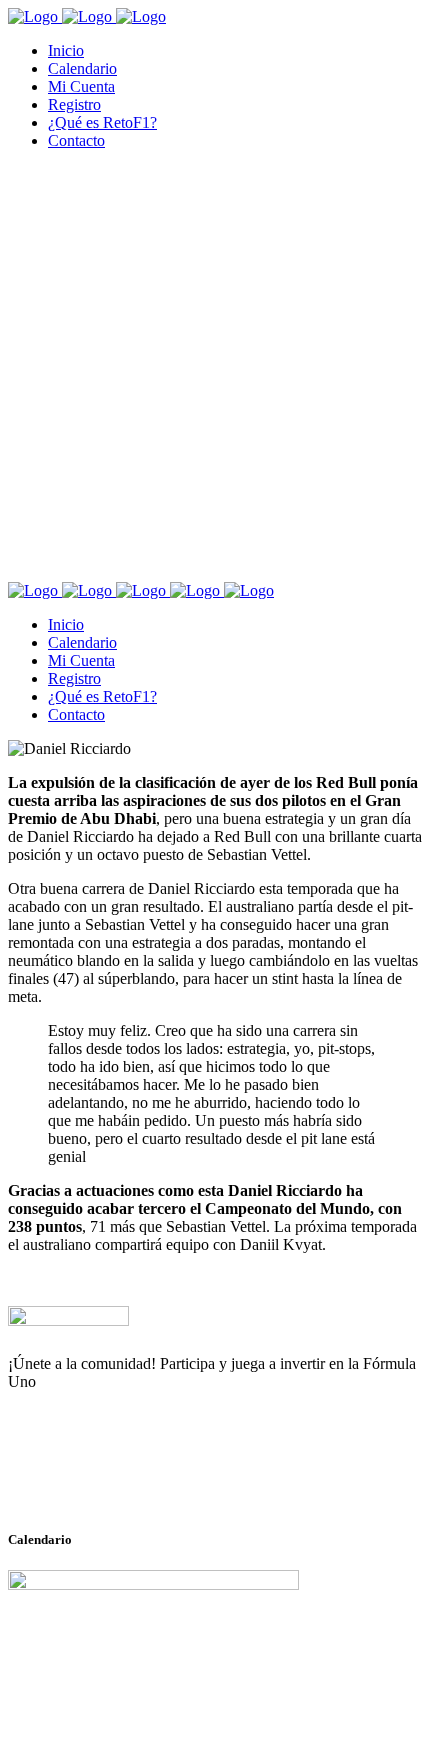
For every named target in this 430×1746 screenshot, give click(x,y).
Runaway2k (104, 1479)
